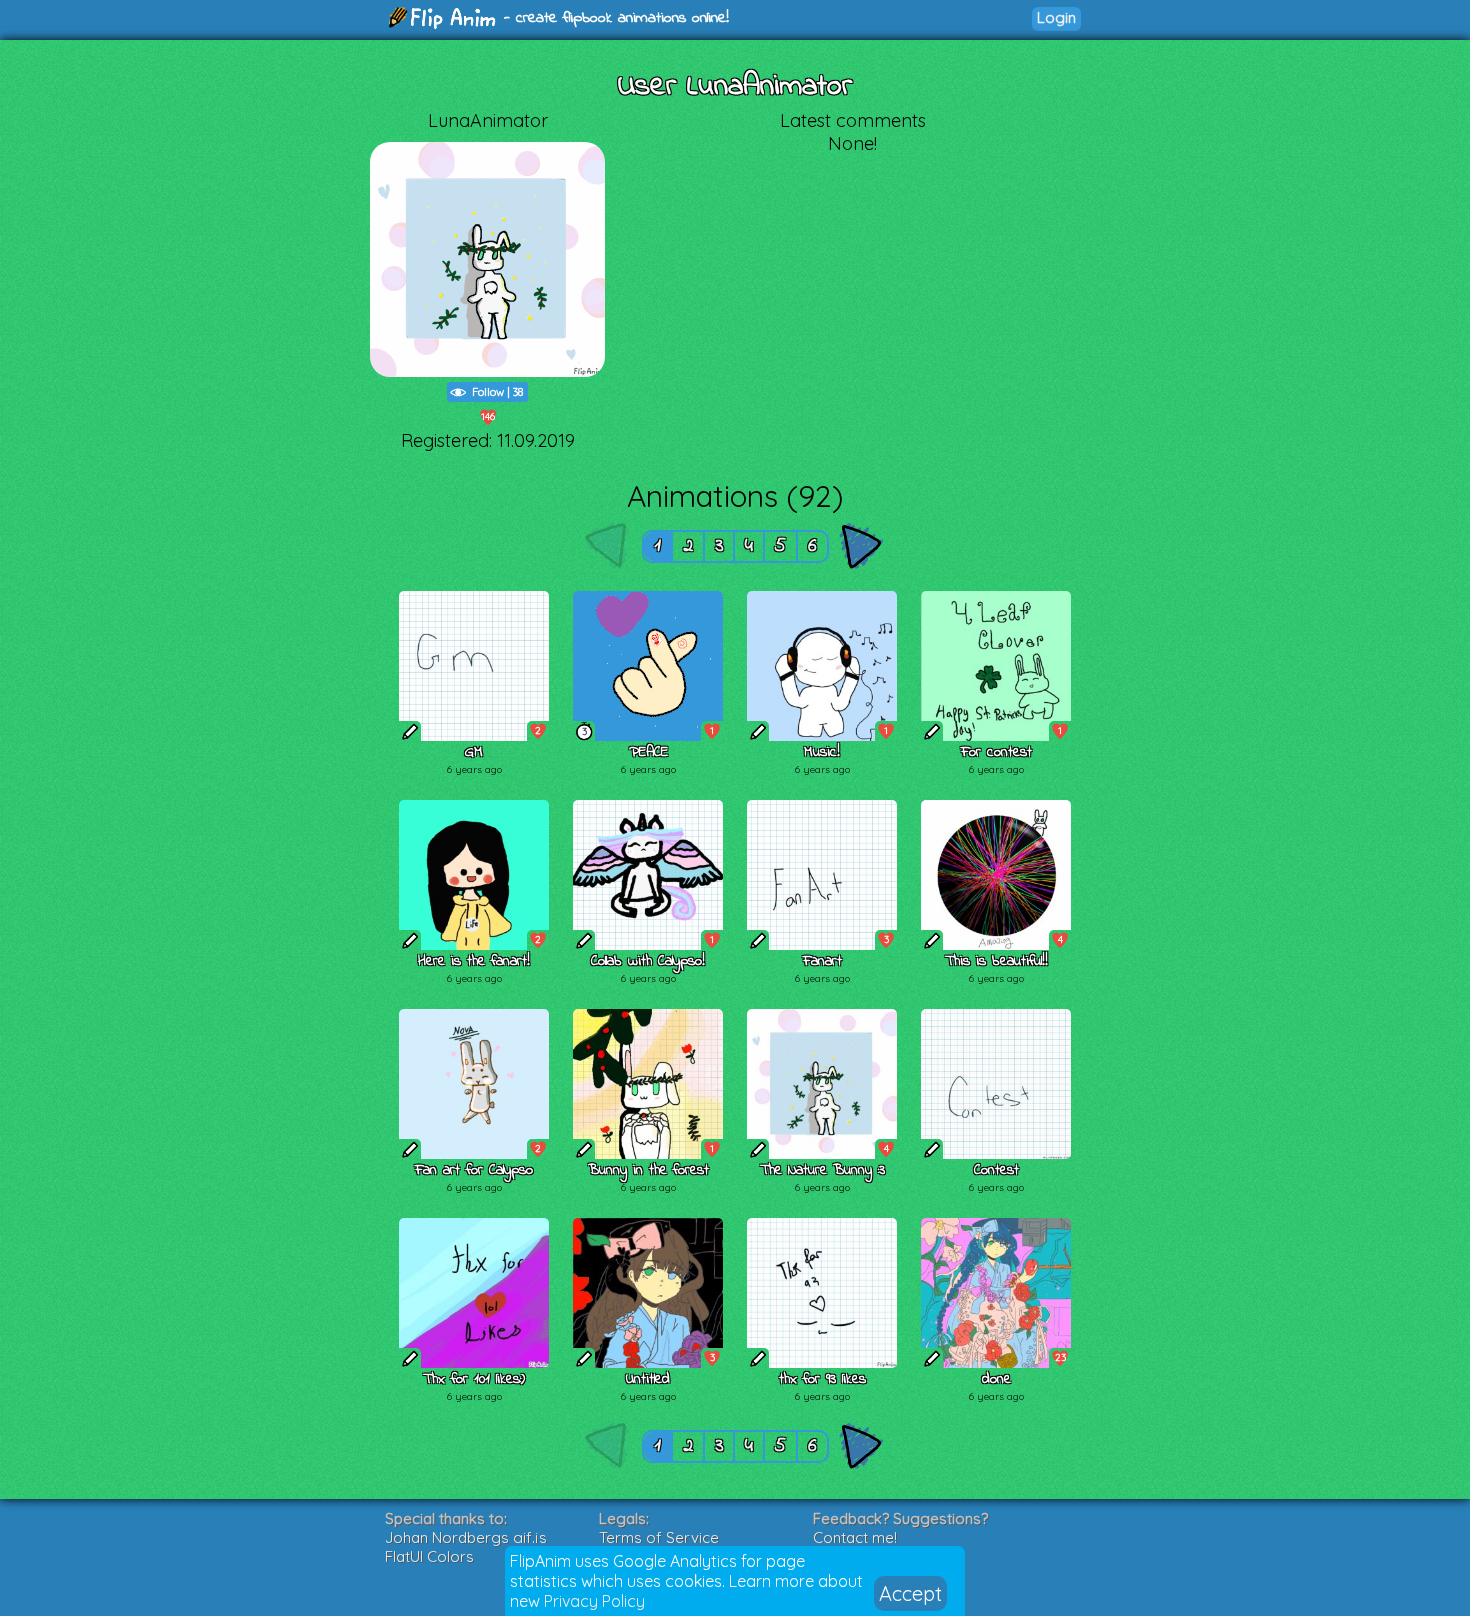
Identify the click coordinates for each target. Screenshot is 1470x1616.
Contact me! (855, 1537)
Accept (910, 1593)
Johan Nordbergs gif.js (466, 1537)
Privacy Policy (594, 1601)
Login (1056, 17)
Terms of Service (659, 1537)
